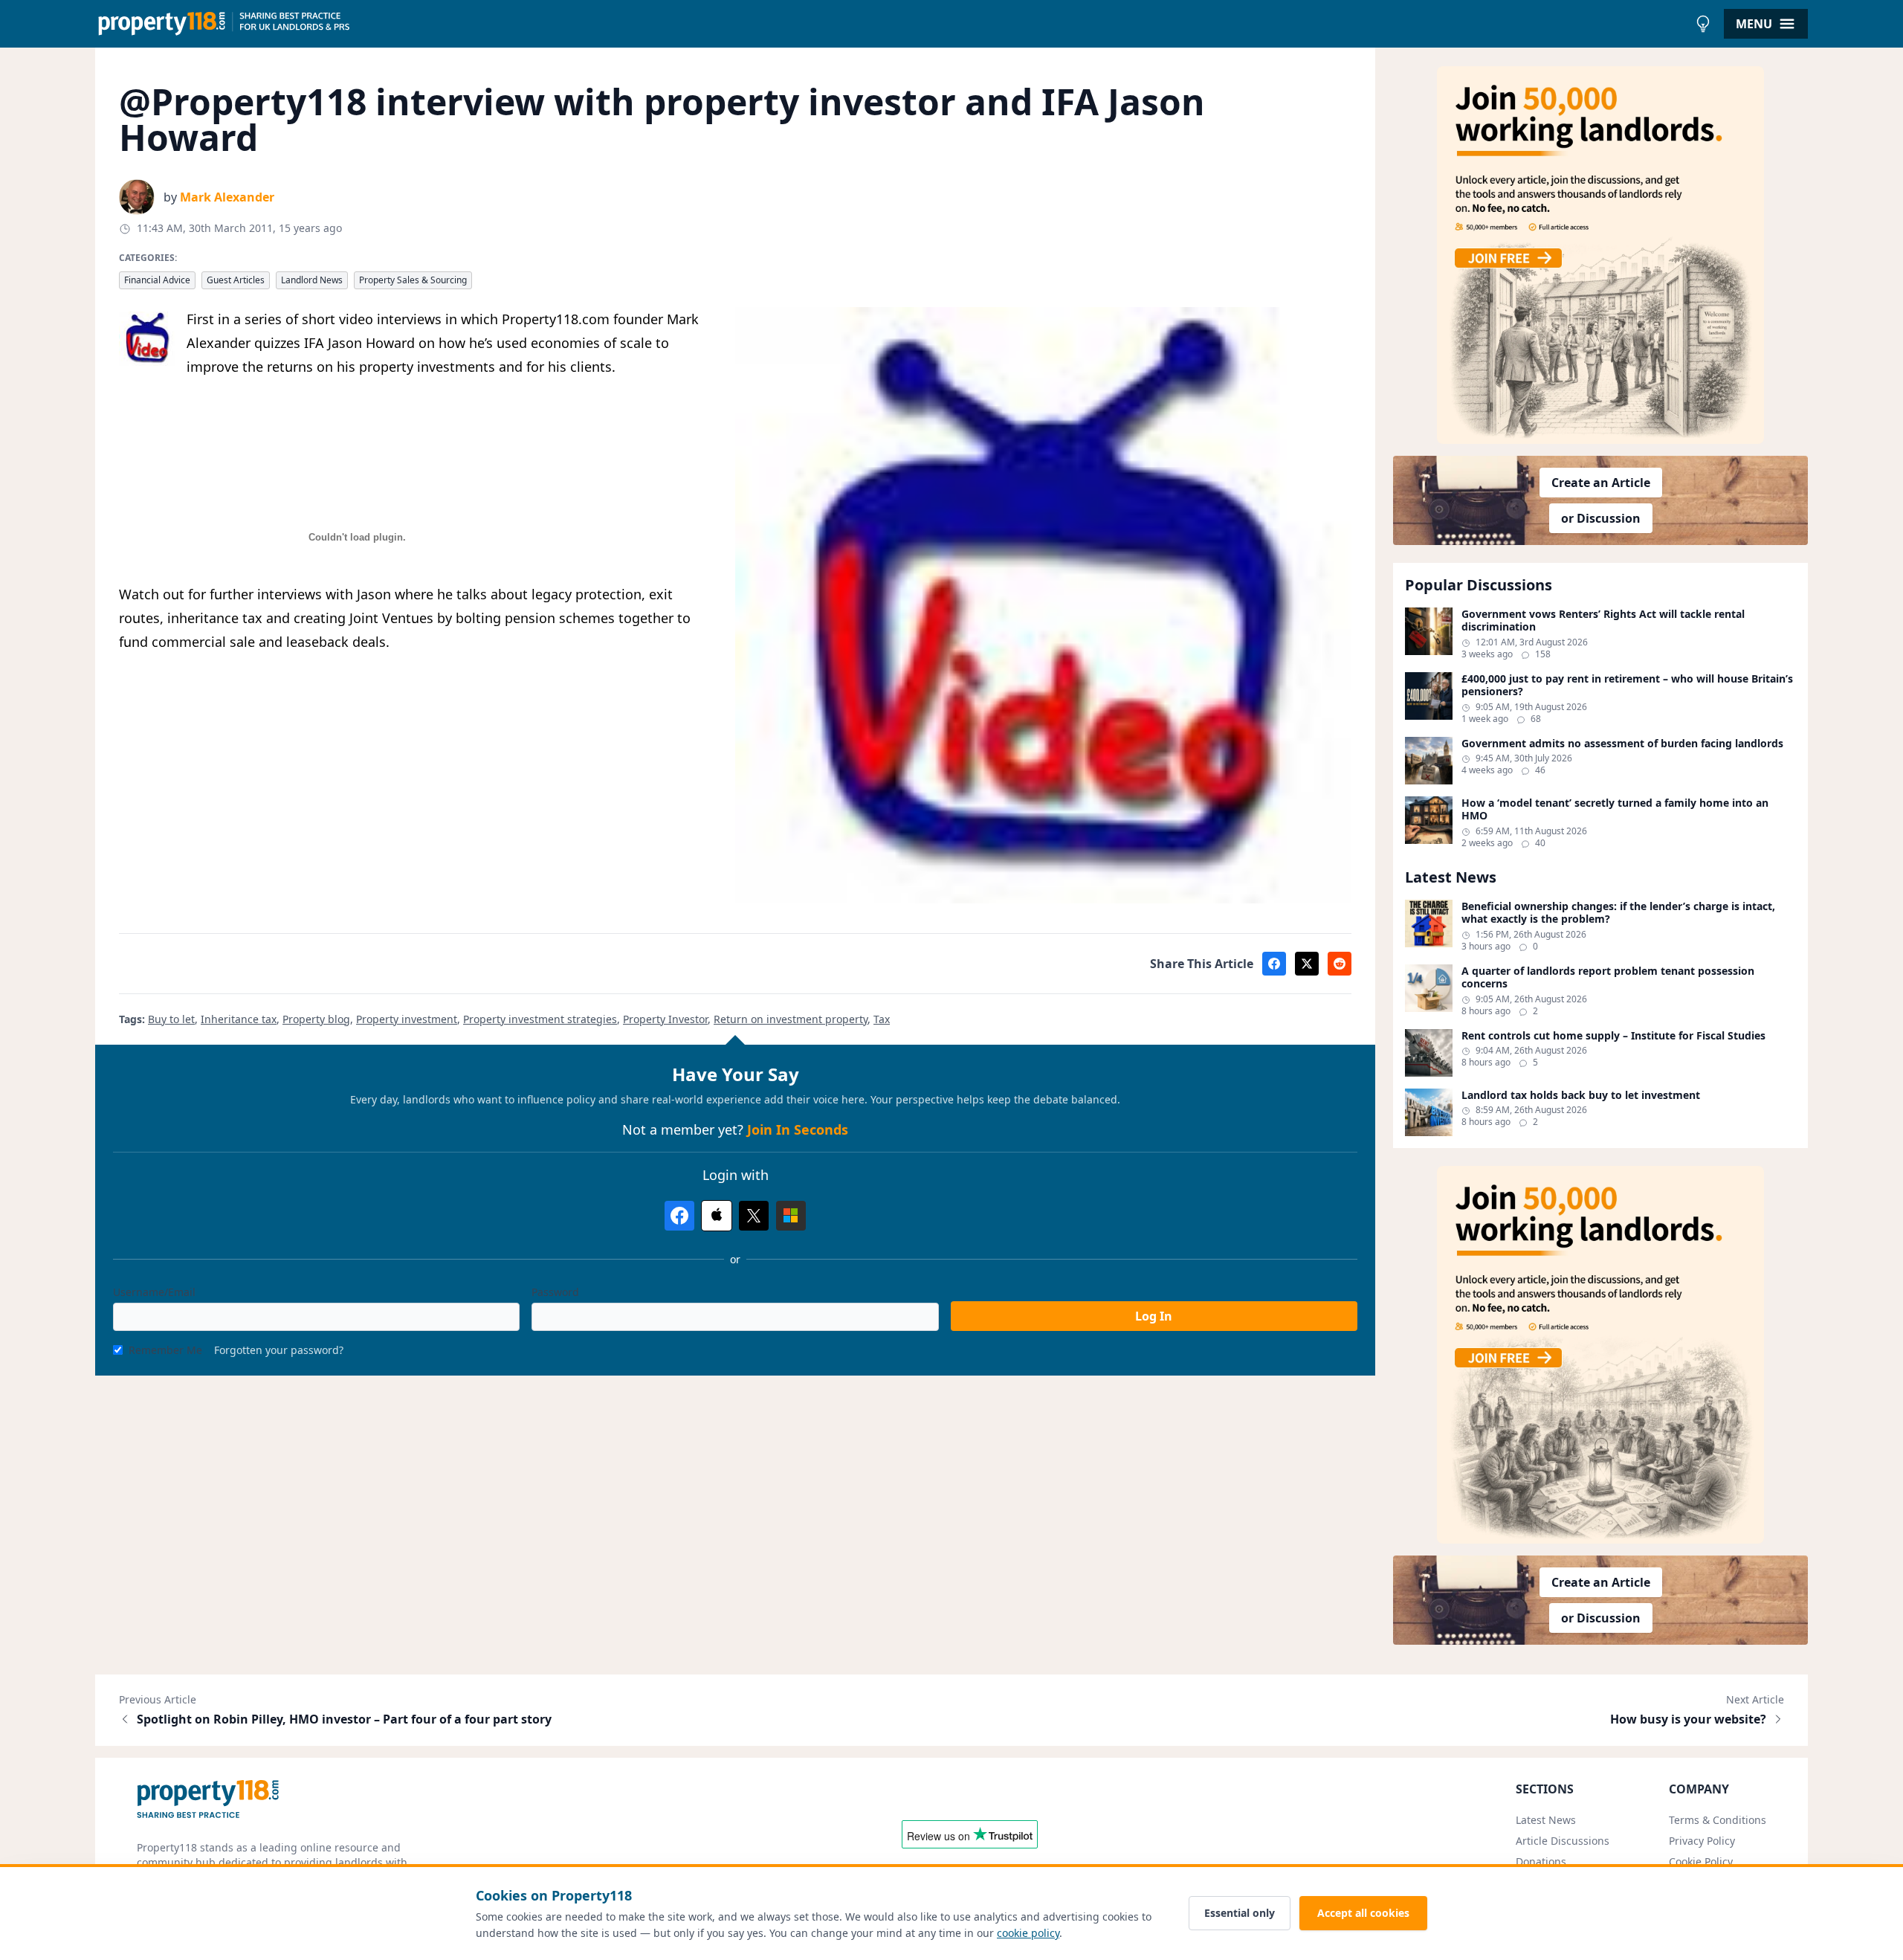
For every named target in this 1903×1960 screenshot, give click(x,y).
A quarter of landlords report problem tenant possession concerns (1608, 977)
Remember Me (165, 1350)
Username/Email (154, 1292)
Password (555, 1292)
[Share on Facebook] (1274, 964)
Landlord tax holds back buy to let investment (1581, 1095)
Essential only (1240, 1913)
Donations (1541, 1861)
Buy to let (171, 1019)
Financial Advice (157, 280)
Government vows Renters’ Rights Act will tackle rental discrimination (1603, 620)
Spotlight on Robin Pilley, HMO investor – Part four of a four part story (344, 1719)
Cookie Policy (1701, 1861)
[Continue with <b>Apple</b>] (717, 1216)
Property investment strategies (540, 1019)
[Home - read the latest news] (892, 24)
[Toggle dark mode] (1703, 24)
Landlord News (312, 280)
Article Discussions (1563, 1841)
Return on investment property (791, 1019)
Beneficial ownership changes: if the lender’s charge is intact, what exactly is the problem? (1618, 913)
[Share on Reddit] (1340, 964)
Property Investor (665, 1019)
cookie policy (1028, 1933)
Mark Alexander (227, 197)
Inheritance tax (239, 1019)
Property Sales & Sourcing (413, 280)
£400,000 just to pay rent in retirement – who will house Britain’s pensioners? (1627, 685)
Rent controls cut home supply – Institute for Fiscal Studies (1613, 1036)
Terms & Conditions (1718, 1820)
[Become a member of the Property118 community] (1600, 255)
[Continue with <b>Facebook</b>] (679, 1216)
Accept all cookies (1363, 1913)
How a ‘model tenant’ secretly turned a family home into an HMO (1615, 809)
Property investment (407, 1019)
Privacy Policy (1702, 1841)
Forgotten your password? (279, 1350)
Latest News (1546, 1820)
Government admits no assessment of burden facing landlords (1622, 744)
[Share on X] (1307, 964)
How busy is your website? (1688, 1719)
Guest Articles (236, 280)
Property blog (316, 1019)
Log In (1154, 1316)
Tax (882, 1019)
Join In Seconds (798, 1129)
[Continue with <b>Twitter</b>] (754, 1216)
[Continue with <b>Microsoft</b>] (791, 1216)
